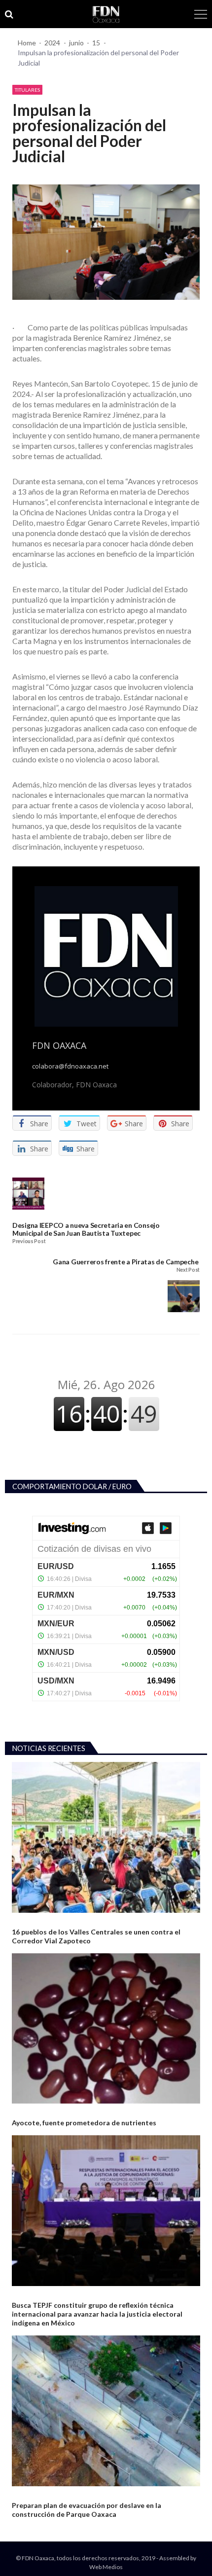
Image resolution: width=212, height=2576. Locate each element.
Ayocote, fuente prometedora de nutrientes (84, 2123)
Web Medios (106, 2567)
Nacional (25, 2111)
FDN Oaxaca (59, 1045)
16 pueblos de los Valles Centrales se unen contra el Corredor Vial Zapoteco (96, 1936)
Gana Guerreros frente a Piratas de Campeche (126, 1262)
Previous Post (29, 1241)
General (24, 1920)
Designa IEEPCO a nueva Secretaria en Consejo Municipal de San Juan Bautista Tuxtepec (86, 1229)
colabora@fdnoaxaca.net (70, 1066)
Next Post (188, 1270)
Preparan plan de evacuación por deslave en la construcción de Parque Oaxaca (87, 2510)
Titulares (27, 90)
